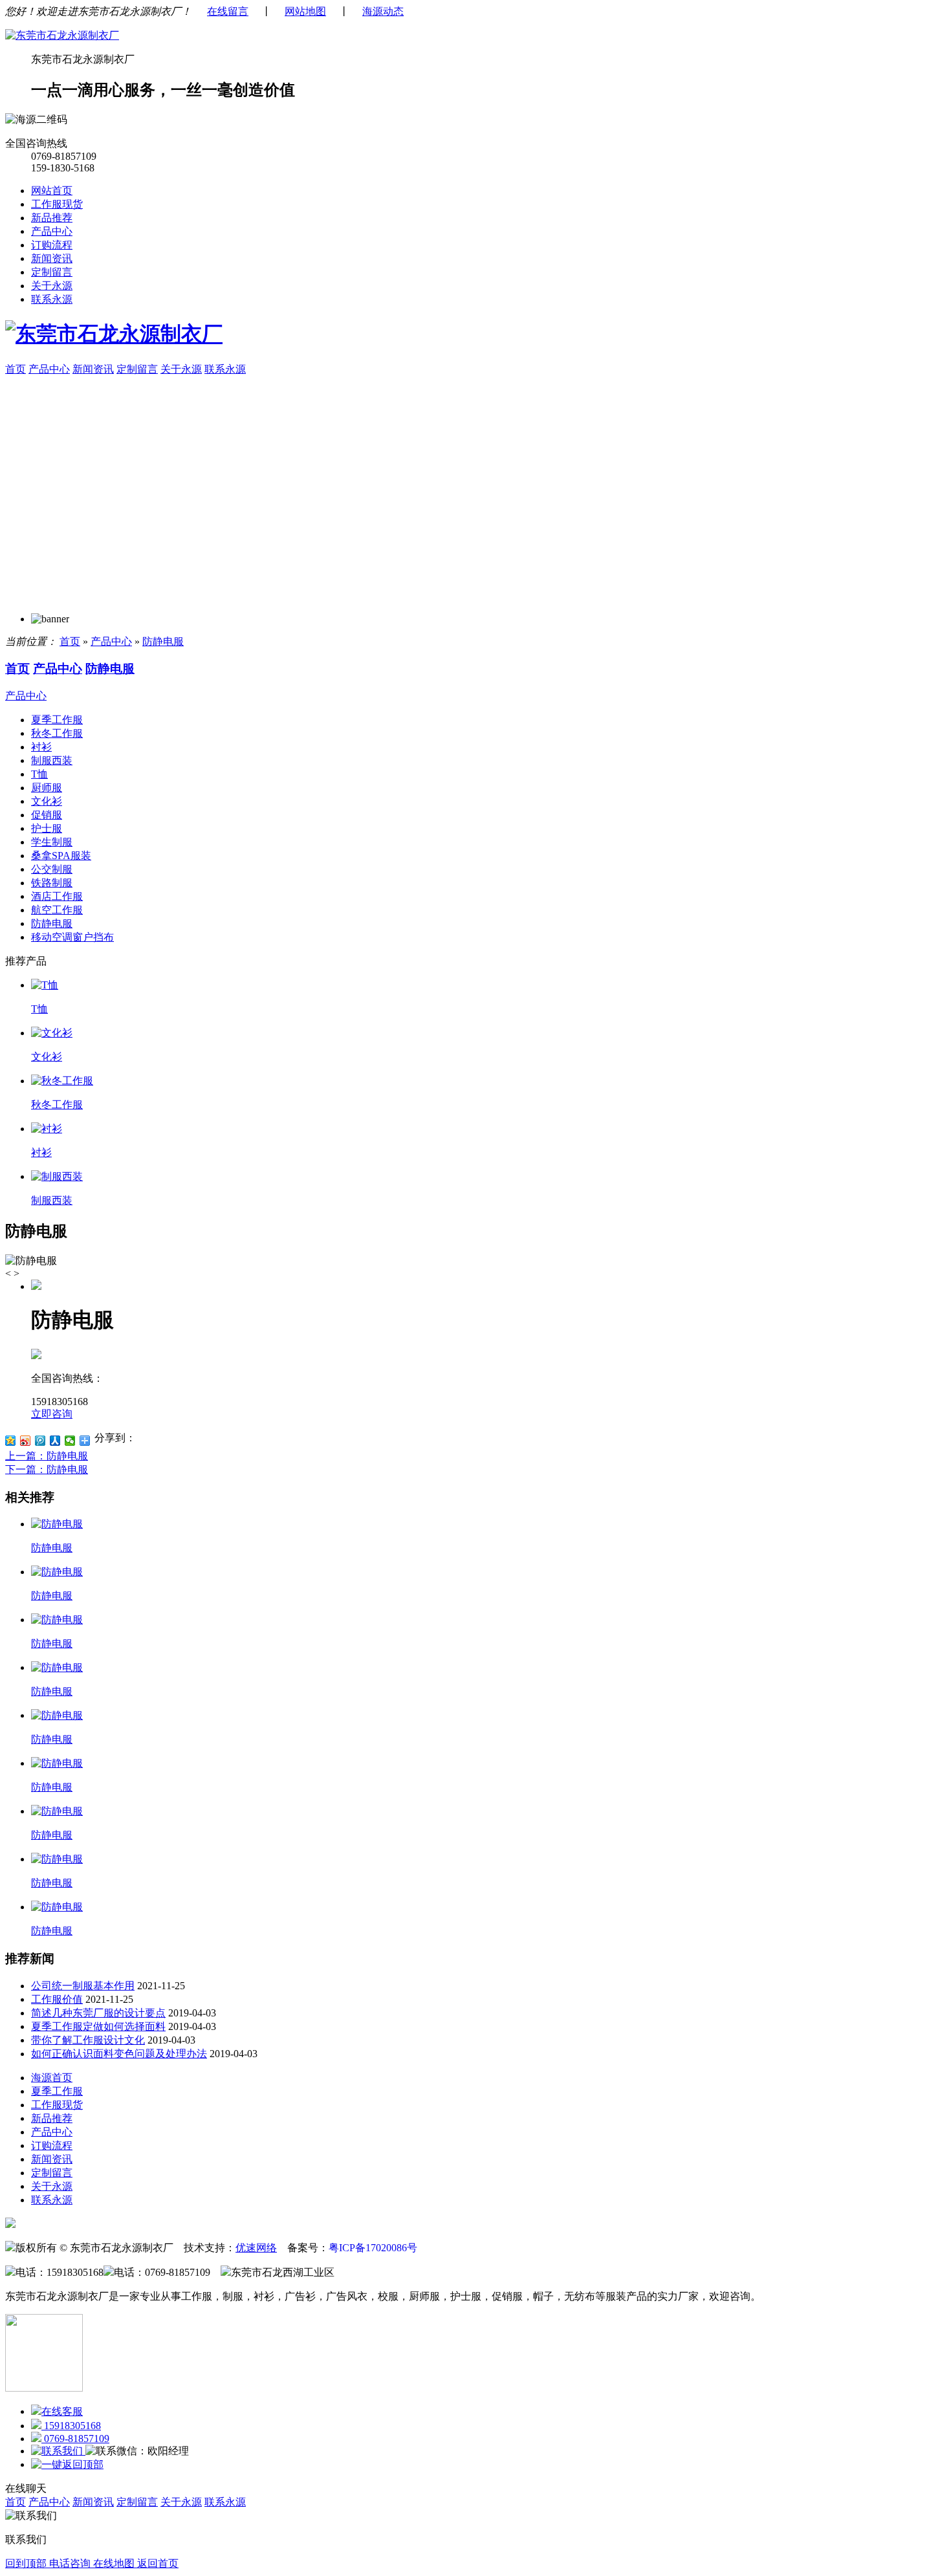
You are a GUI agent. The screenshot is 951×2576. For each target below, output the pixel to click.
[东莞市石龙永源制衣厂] (62, 35)
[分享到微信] (70, 1441)
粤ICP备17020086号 (373, 2248)
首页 (16, 369)
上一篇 (47, 1456)
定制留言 (52, 272)
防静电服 (163, 641)
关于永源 (52, 286)
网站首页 (52, 191)
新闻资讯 (52, 258)
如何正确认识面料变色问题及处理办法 (119, 2054)
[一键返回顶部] (67, 2464)
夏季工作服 (57, 2091)
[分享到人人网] (55, 1441)
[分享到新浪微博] (26, 1441)
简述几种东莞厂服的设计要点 (98, 2013)
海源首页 (52, 2078)
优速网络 (256, 2248)
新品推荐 (52, 218)
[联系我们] (58, 2451)
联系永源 (52, 299)
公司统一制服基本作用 (83, 1986)
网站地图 (305, 11)
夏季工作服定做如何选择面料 (98, 2026)
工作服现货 (57, 204)
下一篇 (47, 1469)
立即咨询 (52, 1414)
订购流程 (52, 245)
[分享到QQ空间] (11, 1441)
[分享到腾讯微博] (40, 1441)
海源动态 (383, 11)
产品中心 (52, 231)
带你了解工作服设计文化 (88, 2040)
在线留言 (228, 11)
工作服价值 (57, 1999)
